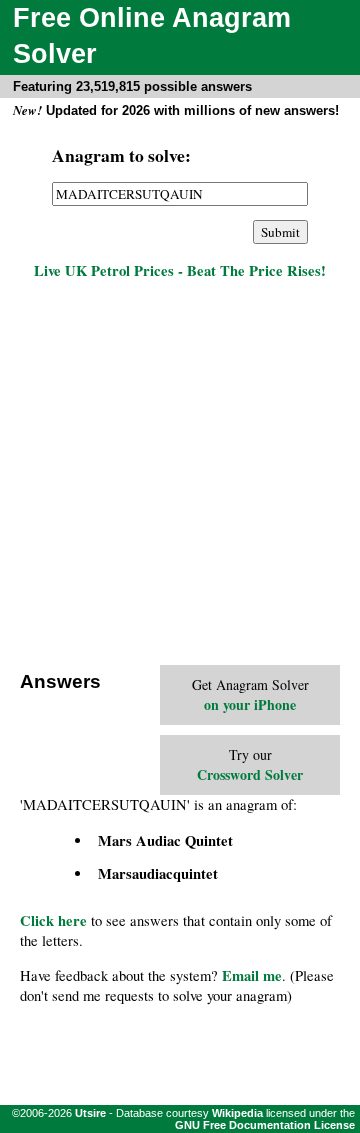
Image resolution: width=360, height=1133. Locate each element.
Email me (252, 975)
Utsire (90, 1113)
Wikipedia (237, 1113)
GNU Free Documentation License (265, 1125)
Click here (53, 920)
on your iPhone (250, 704)
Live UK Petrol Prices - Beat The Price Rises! (180, 270)
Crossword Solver (250, 774)
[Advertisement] (180, 475)
